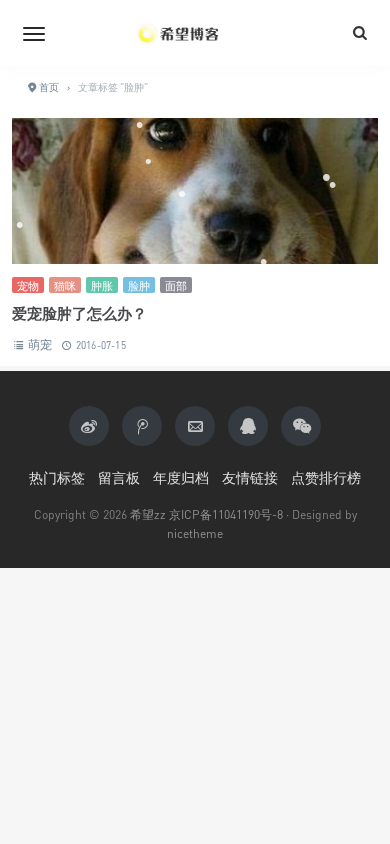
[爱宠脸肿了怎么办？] (195, 191)
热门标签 (57, 477)
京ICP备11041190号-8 (226, 514)
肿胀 (102, 285)
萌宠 (40, 344)
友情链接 (250, 477)
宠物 (28, 285)
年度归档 (181, 477)
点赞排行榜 (326, 477)
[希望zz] (195, 33)
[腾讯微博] (142, 426)
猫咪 (65, 285)
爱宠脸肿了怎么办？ (79, 313)
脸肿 (139, 285)
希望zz (148, 514)
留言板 (119, 477)
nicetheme (195, 533)
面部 (176, 285)
